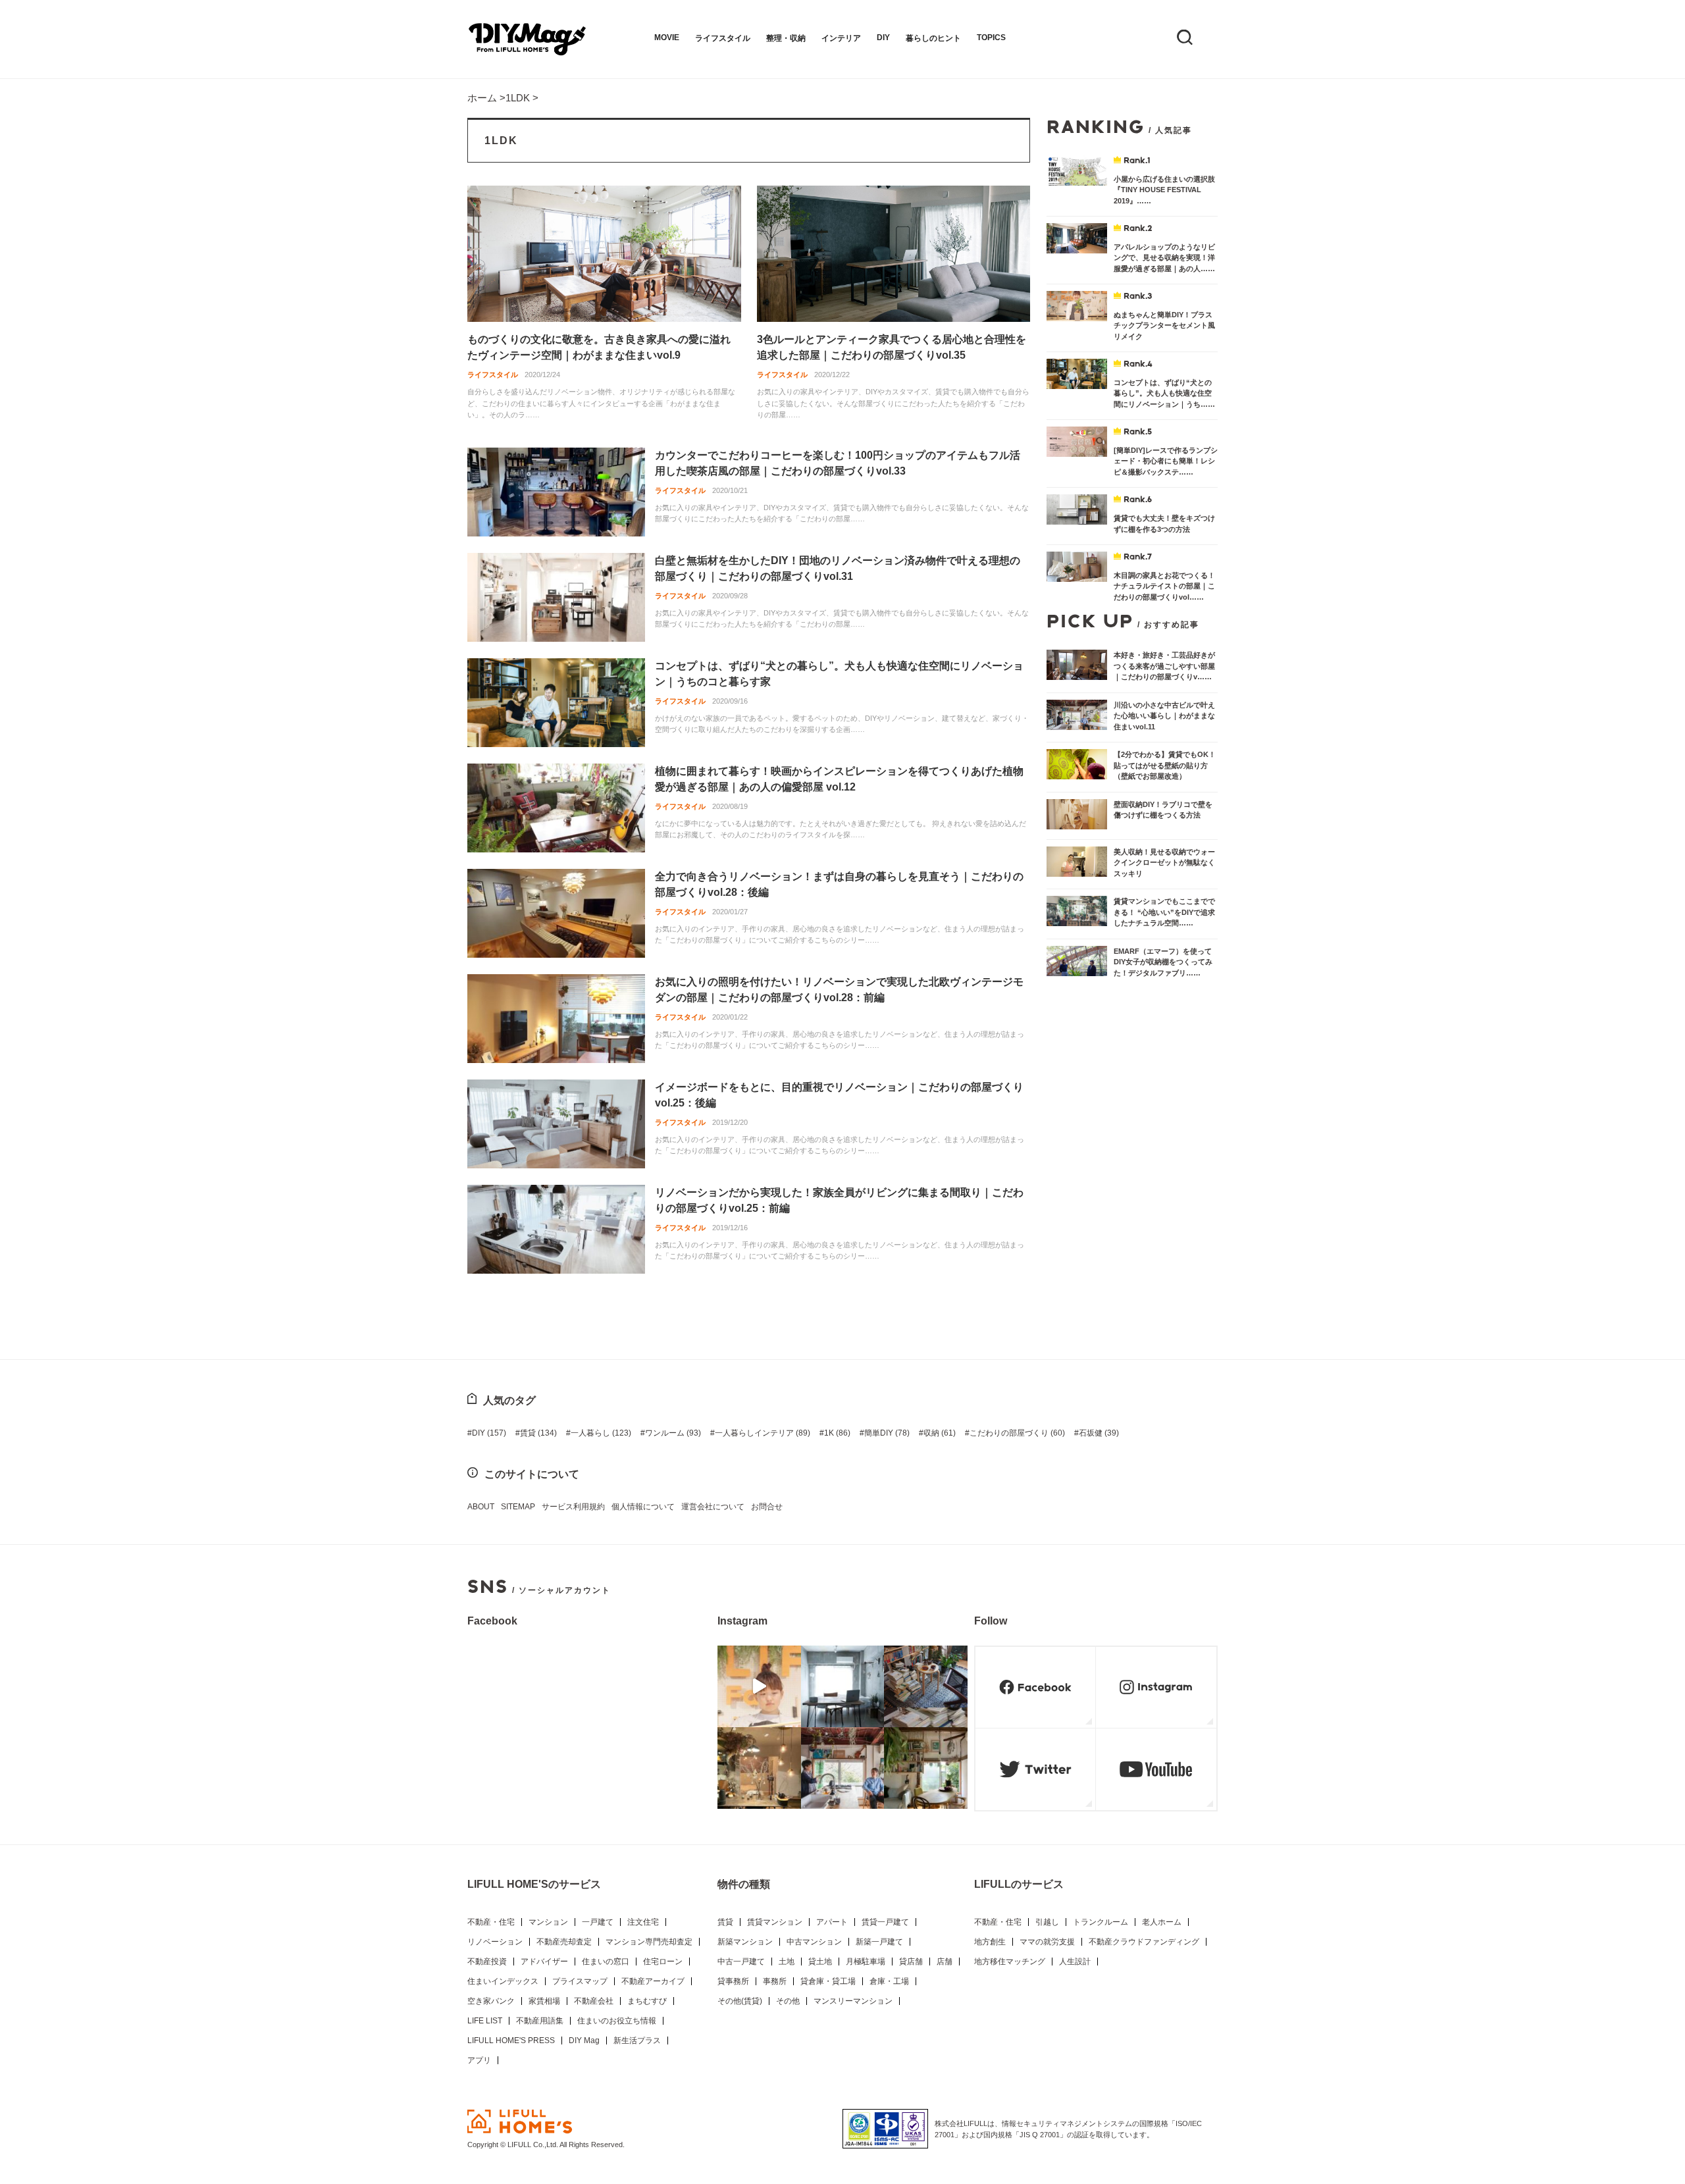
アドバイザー (544, 1962)
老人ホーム (1162, 1922)
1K (837, 1433)
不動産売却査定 (564, 1942)
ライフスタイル (723, 38)
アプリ (479, 2060)
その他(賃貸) (740, 2001)
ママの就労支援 (1047, 1942)
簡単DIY (887, 1433)
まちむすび (647, 2001)
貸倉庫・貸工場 (828, 1981)
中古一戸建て (741, 1962)
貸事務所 (733, 1981)
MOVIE (667, 38)
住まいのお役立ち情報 (617, 2021)
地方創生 (990, 1942)
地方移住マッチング (1010, 1962)
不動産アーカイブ (653, 1981)
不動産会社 (594, 2001)
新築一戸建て (879, 1942)
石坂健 (1099, 1433)
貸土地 (820, 1962)
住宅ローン (663, 1962)
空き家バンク (491, 2001)
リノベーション (495, 1942)
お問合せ (767, 1507)
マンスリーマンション (853, 2001)
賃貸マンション (775, 1922)
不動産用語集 (540, 2021)
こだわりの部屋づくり (1017, 1433)
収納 (940, 1433)
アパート (832, 1922)
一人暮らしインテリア (763, 1433)
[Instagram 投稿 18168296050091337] (759, 1686)
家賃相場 (544, 2001)
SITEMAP (518, 1507)
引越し (1047, 1922)
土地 (787, 1962)
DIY (883, 38)
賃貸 (538, 1433)
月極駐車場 (866, 1962)
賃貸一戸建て (885, 1922)
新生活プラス (637, 2041)
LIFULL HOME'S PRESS (511, 2041)
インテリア (841, 38)
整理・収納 (786, 38)
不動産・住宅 (491, 1922)
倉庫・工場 (889, 1981)
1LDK (518, 98)
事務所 (775, 1981)
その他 (788, 2001)
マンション (548, 1922)
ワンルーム (673, 1433)
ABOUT (481, 1507)
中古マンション (814, 1942)
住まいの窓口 (606, 1962)
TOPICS (991, 38)
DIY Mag (584, 2041)
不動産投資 (487, 1962)
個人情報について (643, 1507)
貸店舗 (911, 1962)
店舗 (945, 1962)
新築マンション (745, 1942)
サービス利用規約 (573, 1507)
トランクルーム (1101, 1922)
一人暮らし (601, 1433)
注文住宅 (643, 1922)
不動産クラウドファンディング (1144, 1942)
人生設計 (1075, 1962)
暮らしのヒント (933, 38)
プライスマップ (580, 1981)
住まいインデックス (503, 1981)
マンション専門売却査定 (649, 1942)
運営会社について (713, 1507)
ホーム (482, 98)
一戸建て (598, 1922)
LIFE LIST (485, 2021)
